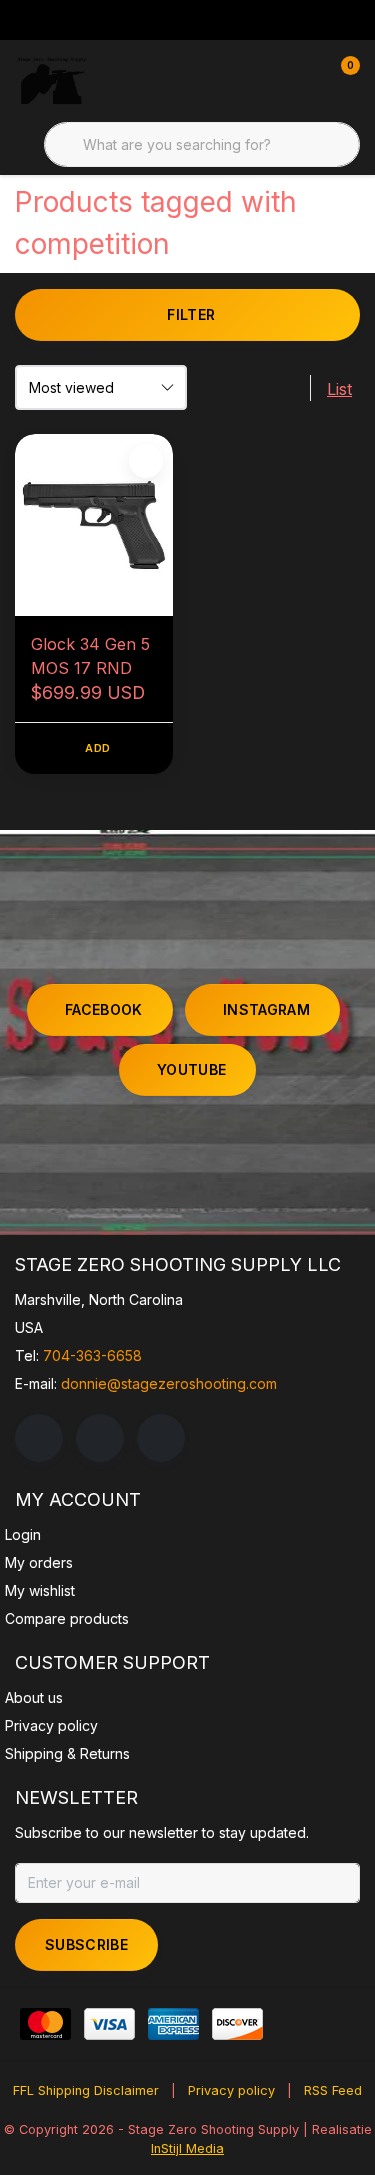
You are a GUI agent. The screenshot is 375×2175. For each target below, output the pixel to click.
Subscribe (86, 1944)
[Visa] (109, 2024)
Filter (191, 314)
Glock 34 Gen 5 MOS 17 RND (90, 656)
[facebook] (39, 1438)
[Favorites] (303, 80)
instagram (266, 1009)
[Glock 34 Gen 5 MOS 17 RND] (94, 525)
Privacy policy (231, 2090)
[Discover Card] (237, 2024)
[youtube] (161, 1438)
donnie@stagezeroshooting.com (169, 1383)
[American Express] (173, 2024)
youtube (191, 1069)
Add (97, 748)
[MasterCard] (45, 2024)
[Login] (265, 80)
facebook (104, 1009)
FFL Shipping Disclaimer (86, 2090)
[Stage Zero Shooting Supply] (52, 80)
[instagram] (100, 1438)
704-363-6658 (92, 1355)
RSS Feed (333, 2090)
